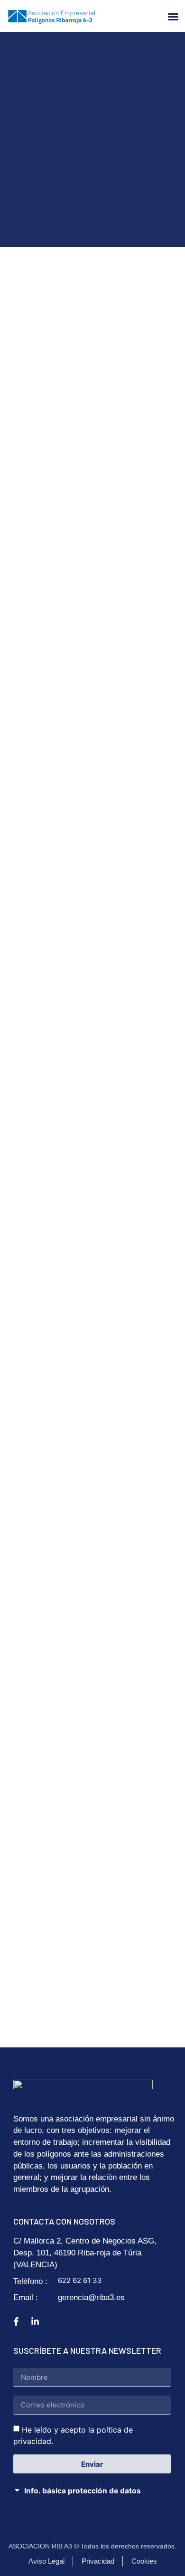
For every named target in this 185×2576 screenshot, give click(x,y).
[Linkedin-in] (35, 2321)
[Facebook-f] (16, 2321)
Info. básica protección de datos (83, 2491)
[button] (173, 17)
